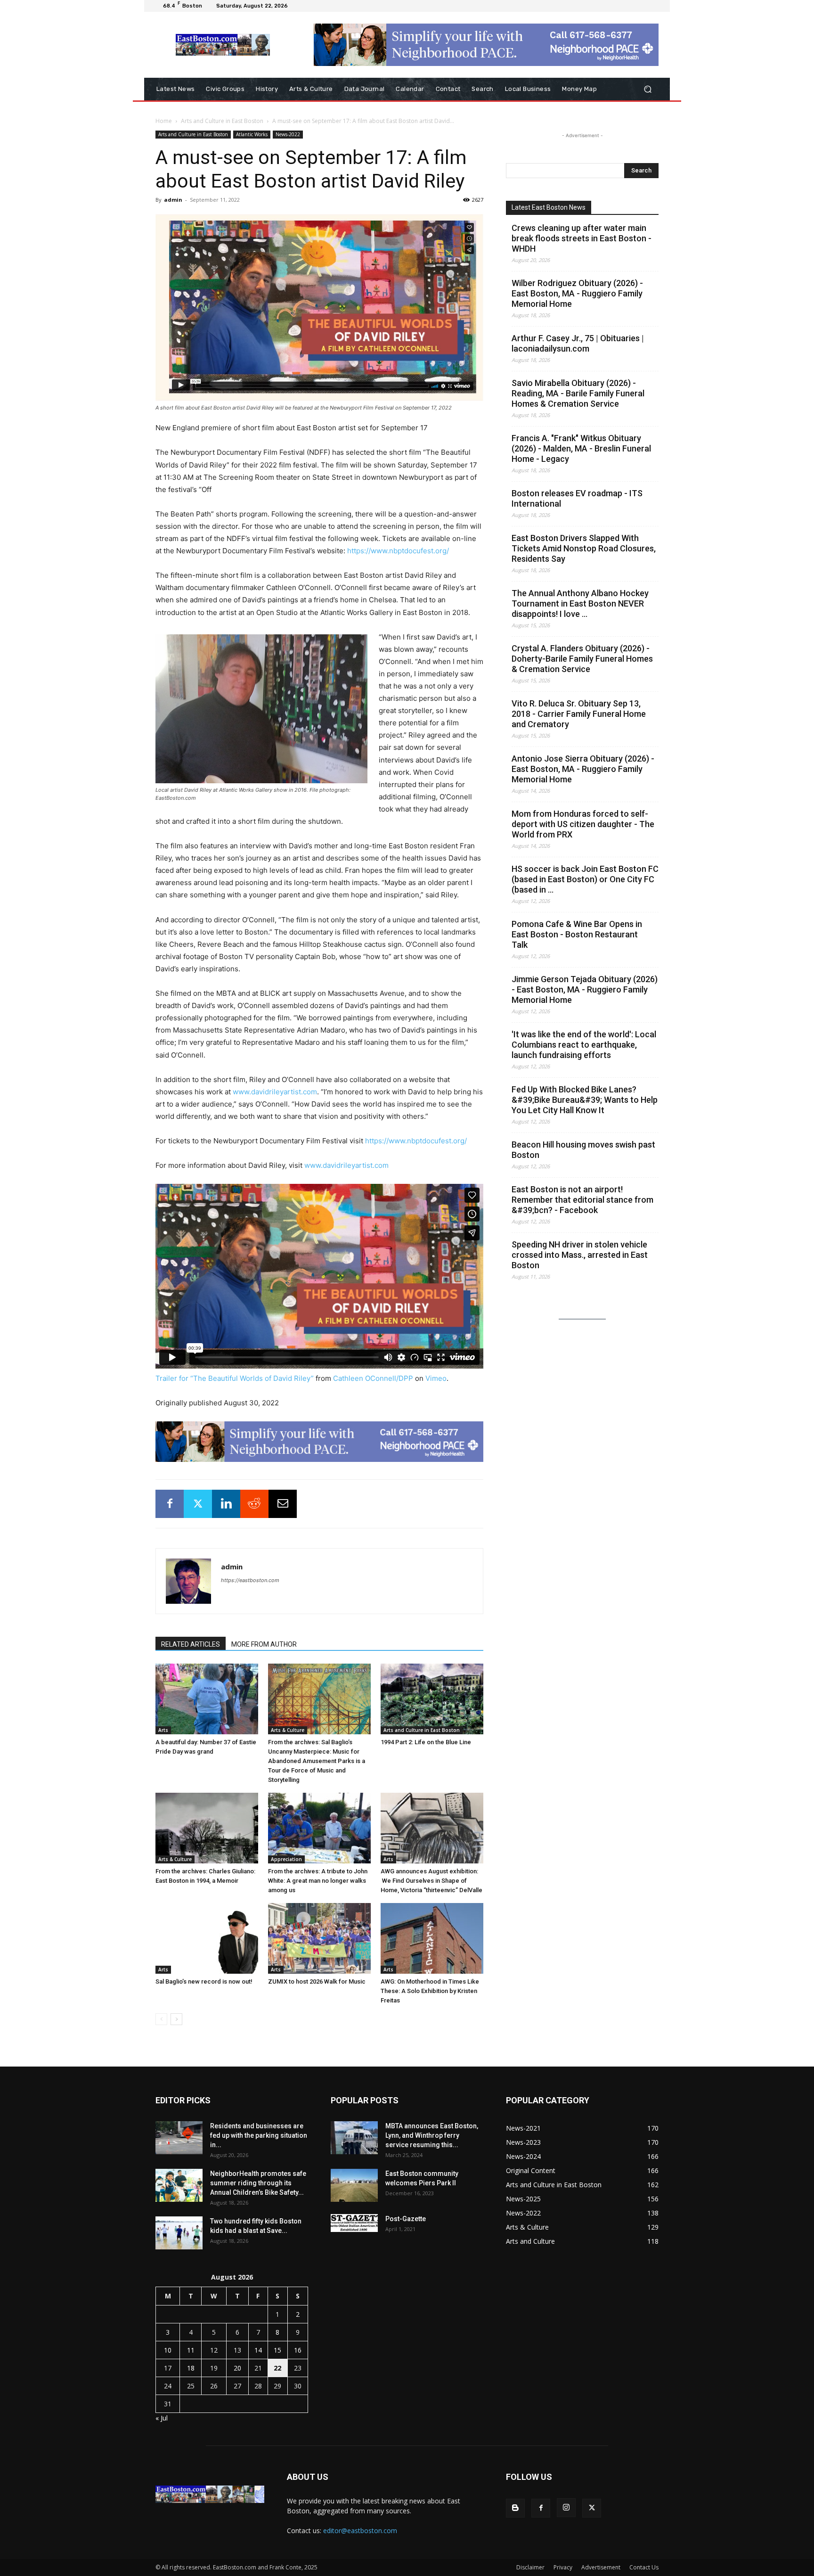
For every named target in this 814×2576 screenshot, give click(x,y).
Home (164, 121)
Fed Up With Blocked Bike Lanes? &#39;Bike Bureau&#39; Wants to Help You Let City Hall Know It (585, 1100)
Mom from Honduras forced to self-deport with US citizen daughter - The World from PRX (583, 824)
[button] (647, 89)
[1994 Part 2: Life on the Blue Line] (432, 1699)
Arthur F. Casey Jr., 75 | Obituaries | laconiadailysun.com (578, 343)
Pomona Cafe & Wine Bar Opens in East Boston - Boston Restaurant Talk (577, 934)
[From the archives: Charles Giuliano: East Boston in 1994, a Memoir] (207, 1828)
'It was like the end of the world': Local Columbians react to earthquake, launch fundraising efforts (584, 1045)
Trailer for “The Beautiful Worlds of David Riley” (235, 1378)
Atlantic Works (252, 134)
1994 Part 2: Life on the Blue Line (426, 1742)
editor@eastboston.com (360, 2531)
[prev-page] (161, 2019)
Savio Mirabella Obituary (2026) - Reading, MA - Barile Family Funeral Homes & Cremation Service (578, 393)
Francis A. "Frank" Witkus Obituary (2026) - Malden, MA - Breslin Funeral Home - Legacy (581, 448)
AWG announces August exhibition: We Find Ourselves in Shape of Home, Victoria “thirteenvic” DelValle (431, 1881)
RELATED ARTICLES (191, 1644)
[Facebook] (170, 1504)
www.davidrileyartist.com (275, 1092)
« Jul (162, 2418)
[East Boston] (223, 45)
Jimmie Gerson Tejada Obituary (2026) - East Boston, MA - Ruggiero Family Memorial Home (585, 989)
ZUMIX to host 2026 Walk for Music (317, 1981)
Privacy (563, 2567)
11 (191, 2350)
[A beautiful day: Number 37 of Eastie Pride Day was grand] (207, 1699)
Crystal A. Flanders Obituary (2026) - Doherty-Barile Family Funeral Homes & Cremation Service (582, 659)
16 (298, 2350)
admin (173, 200)
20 (237, 2368)
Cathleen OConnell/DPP (373, 1378)
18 (191, 2368)
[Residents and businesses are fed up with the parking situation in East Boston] (179, 2138)
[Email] (283, 1504)
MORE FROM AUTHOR (264, 1644)
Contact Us (644, 2567)
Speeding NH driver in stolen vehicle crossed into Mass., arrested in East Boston (580, 1255)
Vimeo (436, 1378)
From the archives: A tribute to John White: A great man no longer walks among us (318, 1881)
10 (168, 2350)
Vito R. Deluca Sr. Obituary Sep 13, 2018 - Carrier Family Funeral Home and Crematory (579, 714)
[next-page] (176, 2019)
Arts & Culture (288, 1730)
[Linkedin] (226, 1504)
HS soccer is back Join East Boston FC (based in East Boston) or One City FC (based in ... (585, 879)
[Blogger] (515, 2508)
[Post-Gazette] (354, 2223)
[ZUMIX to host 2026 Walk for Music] (319, 1938)
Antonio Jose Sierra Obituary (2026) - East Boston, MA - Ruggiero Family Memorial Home (583, 769)
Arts (163, 1730)
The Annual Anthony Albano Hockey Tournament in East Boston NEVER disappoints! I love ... (580, 603)
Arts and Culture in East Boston (222, 121)
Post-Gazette (406, 2219)
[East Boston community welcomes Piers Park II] (354, 2185)
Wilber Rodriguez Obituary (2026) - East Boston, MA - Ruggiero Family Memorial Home (577, 293)
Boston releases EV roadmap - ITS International (577, 498)
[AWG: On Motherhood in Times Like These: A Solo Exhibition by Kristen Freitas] (432, 1938)
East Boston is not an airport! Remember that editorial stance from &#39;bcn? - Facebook (582, 1200)
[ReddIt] (254, 1504)
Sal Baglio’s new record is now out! (204, 1981)
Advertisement (601, 2567)
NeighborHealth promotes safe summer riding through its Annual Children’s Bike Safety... (258, 2183)
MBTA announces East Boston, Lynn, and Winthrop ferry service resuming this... (432, 2135)
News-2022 (288, 134)
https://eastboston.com (250, 1580)
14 (258, 2350)
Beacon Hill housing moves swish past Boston (583, 1150)
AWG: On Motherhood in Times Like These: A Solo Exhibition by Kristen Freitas (430, 1991)
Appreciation (286, 1859)
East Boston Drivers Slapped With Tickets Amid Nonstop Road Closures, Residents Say (584, 548)
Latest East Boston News (549, 207)
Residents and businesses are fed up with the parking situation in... (259, 2135)
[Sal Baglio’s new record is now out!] (207, 1938)
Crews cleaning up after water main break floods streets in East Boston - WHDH (582, 238)
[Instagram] (566, 2508)
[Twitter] (198, 1504)
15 (277, 2350)
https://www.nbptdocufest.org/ (398, 551)
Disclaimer (530, 2567)
